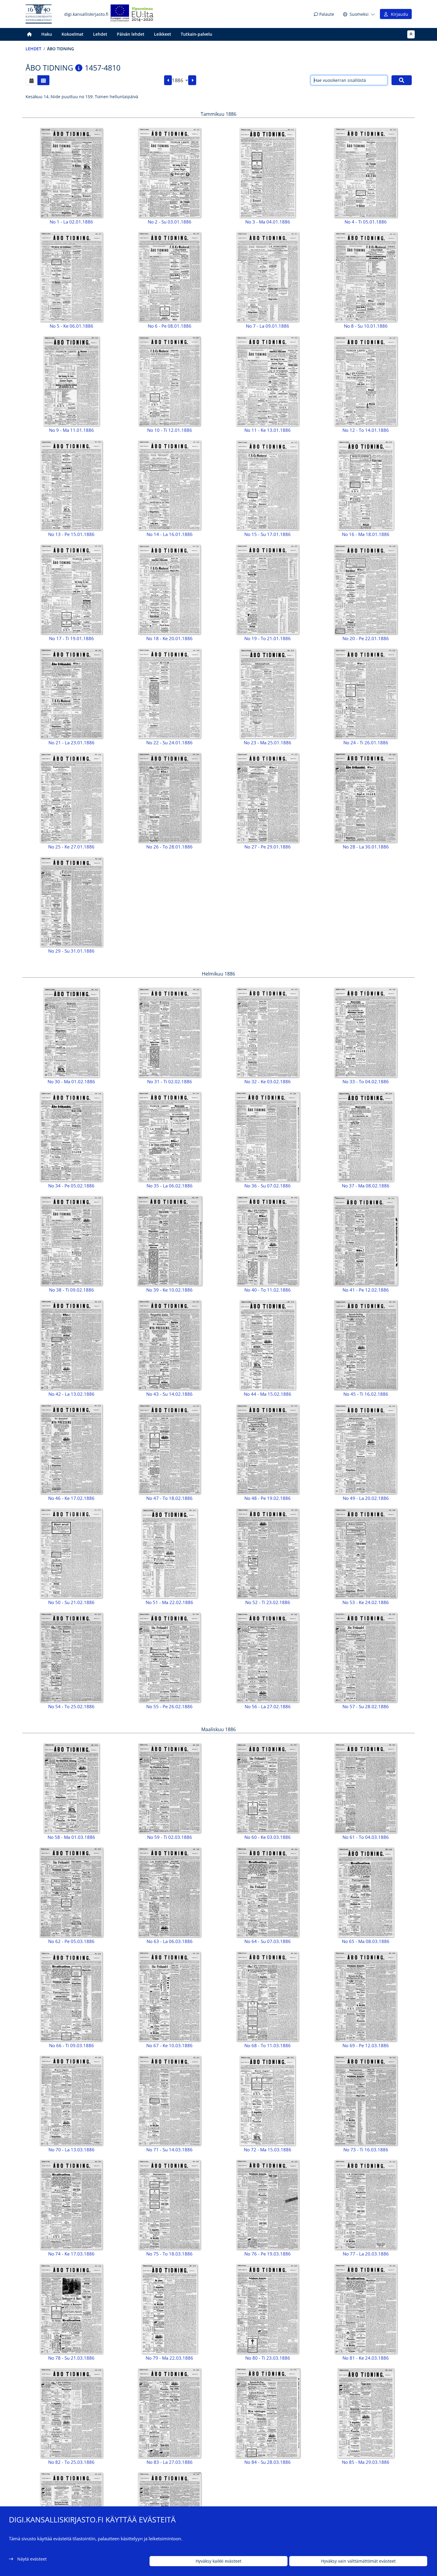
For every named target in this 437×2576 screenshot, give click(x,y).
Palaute (326, 14)
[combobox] (180, 80)
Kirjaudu (398, 14)
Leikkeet (163, 34)
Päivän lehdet (131, 34)
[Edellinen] (168, 80)
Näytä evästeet (32, 2559)
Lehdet (100, 34)
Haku (47, 34)
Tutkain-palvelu (197, 34)
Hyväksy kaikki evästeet (218, 2561)
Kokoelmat (73, 34)
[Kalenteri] (32, 80)
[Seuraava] (192, 80)
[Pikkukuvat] (43, 80)
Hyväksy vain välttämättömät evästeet (358, 2561)
